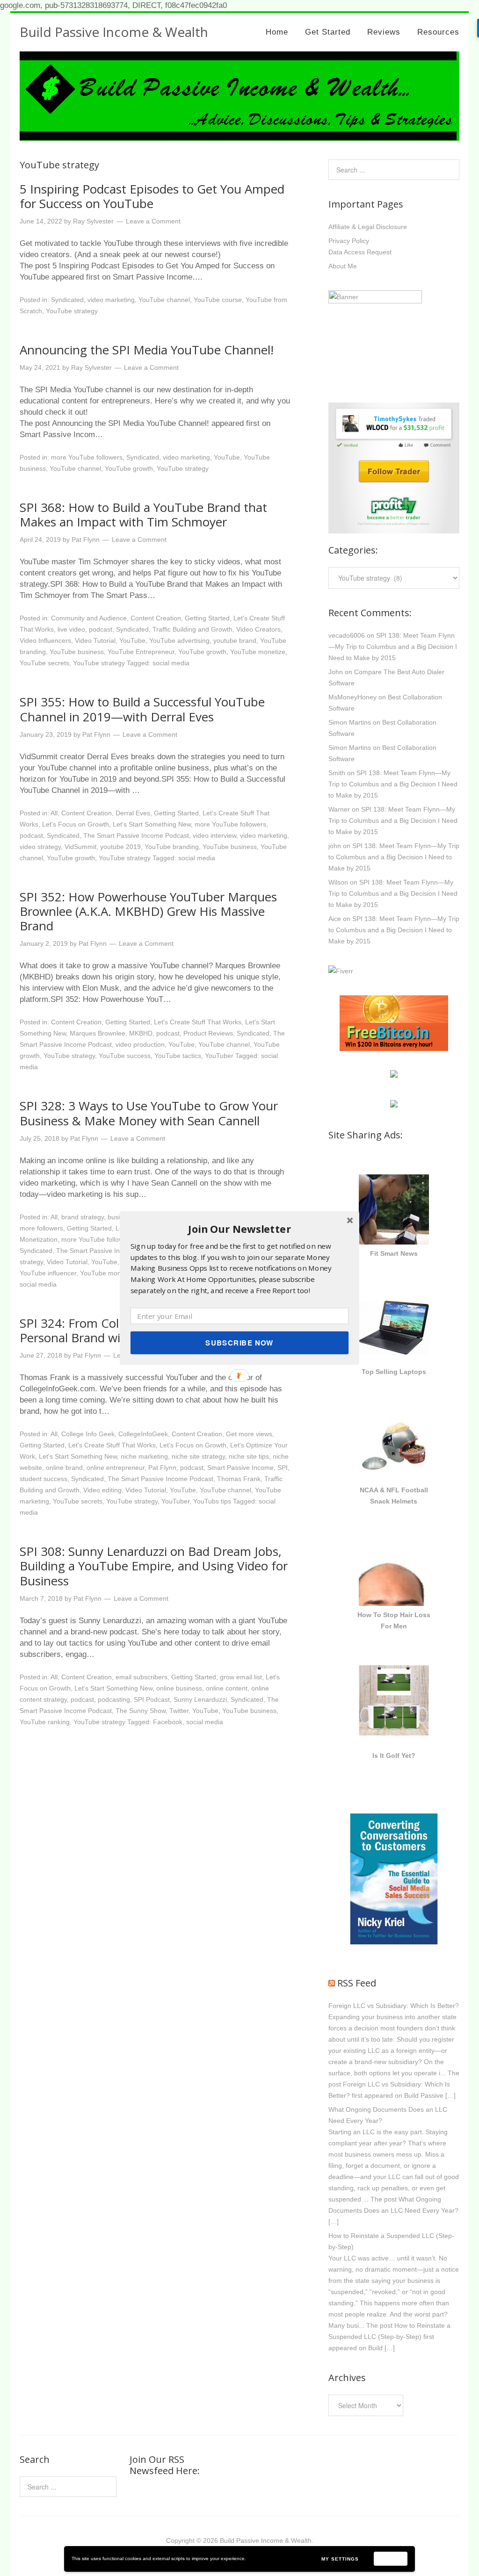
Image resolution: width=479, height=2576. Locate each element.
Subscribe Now (239, 1343)
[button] (239, 1229)
